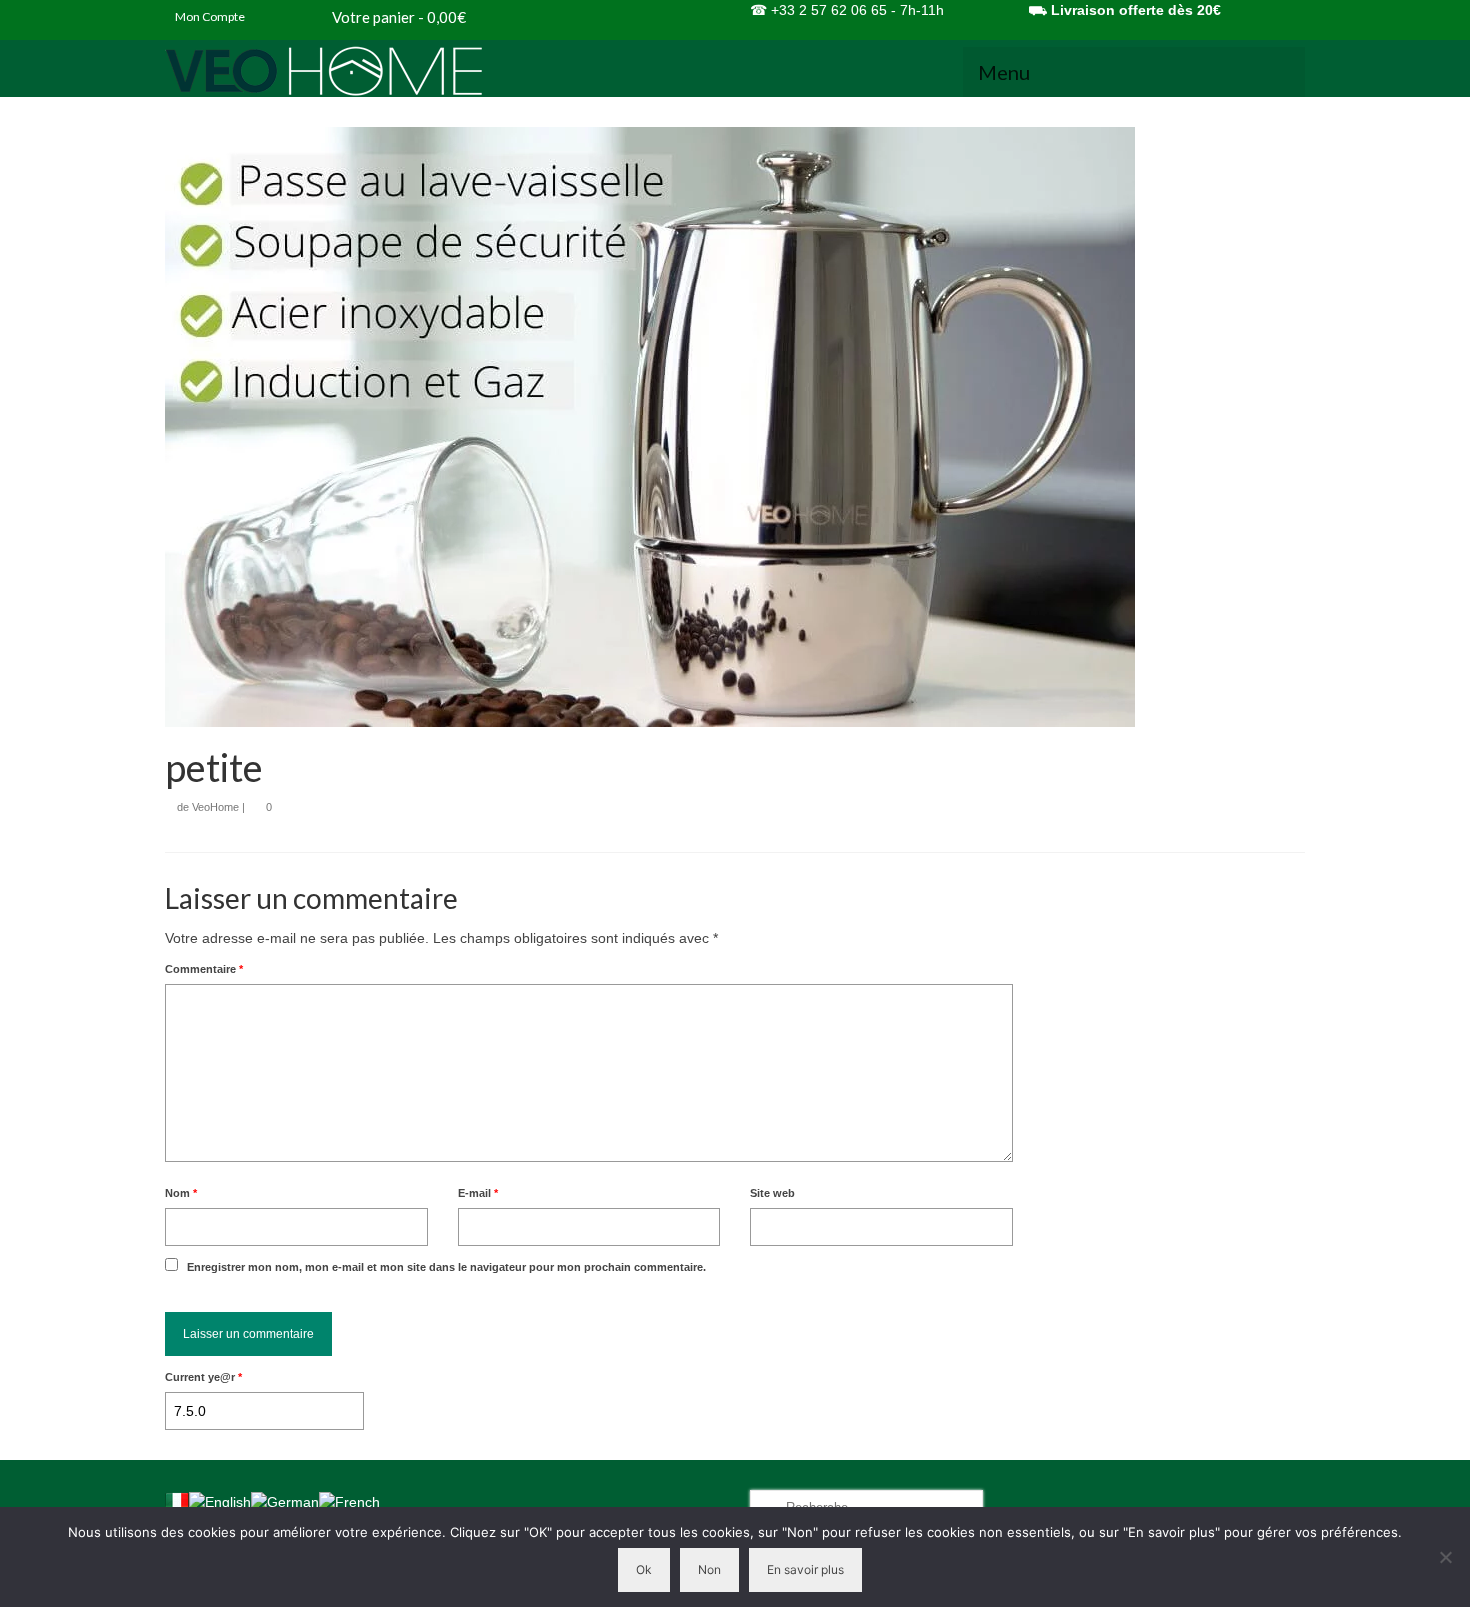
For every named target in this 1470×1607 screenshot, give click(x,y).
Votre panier (397, 17)
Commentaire (204, 969)
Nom (181, 1193)
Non (709, 1569)
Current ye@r (203, 1377)
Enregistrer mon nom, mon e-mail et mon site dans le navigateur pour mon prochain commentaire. (446, 1267)
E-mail (478, 1193)
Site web (772, 1193)
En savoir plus (805, 1569)
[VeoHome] (345, 71)
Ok (644, 1569)
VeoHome (215, 807)
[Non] (1445, 1557)
